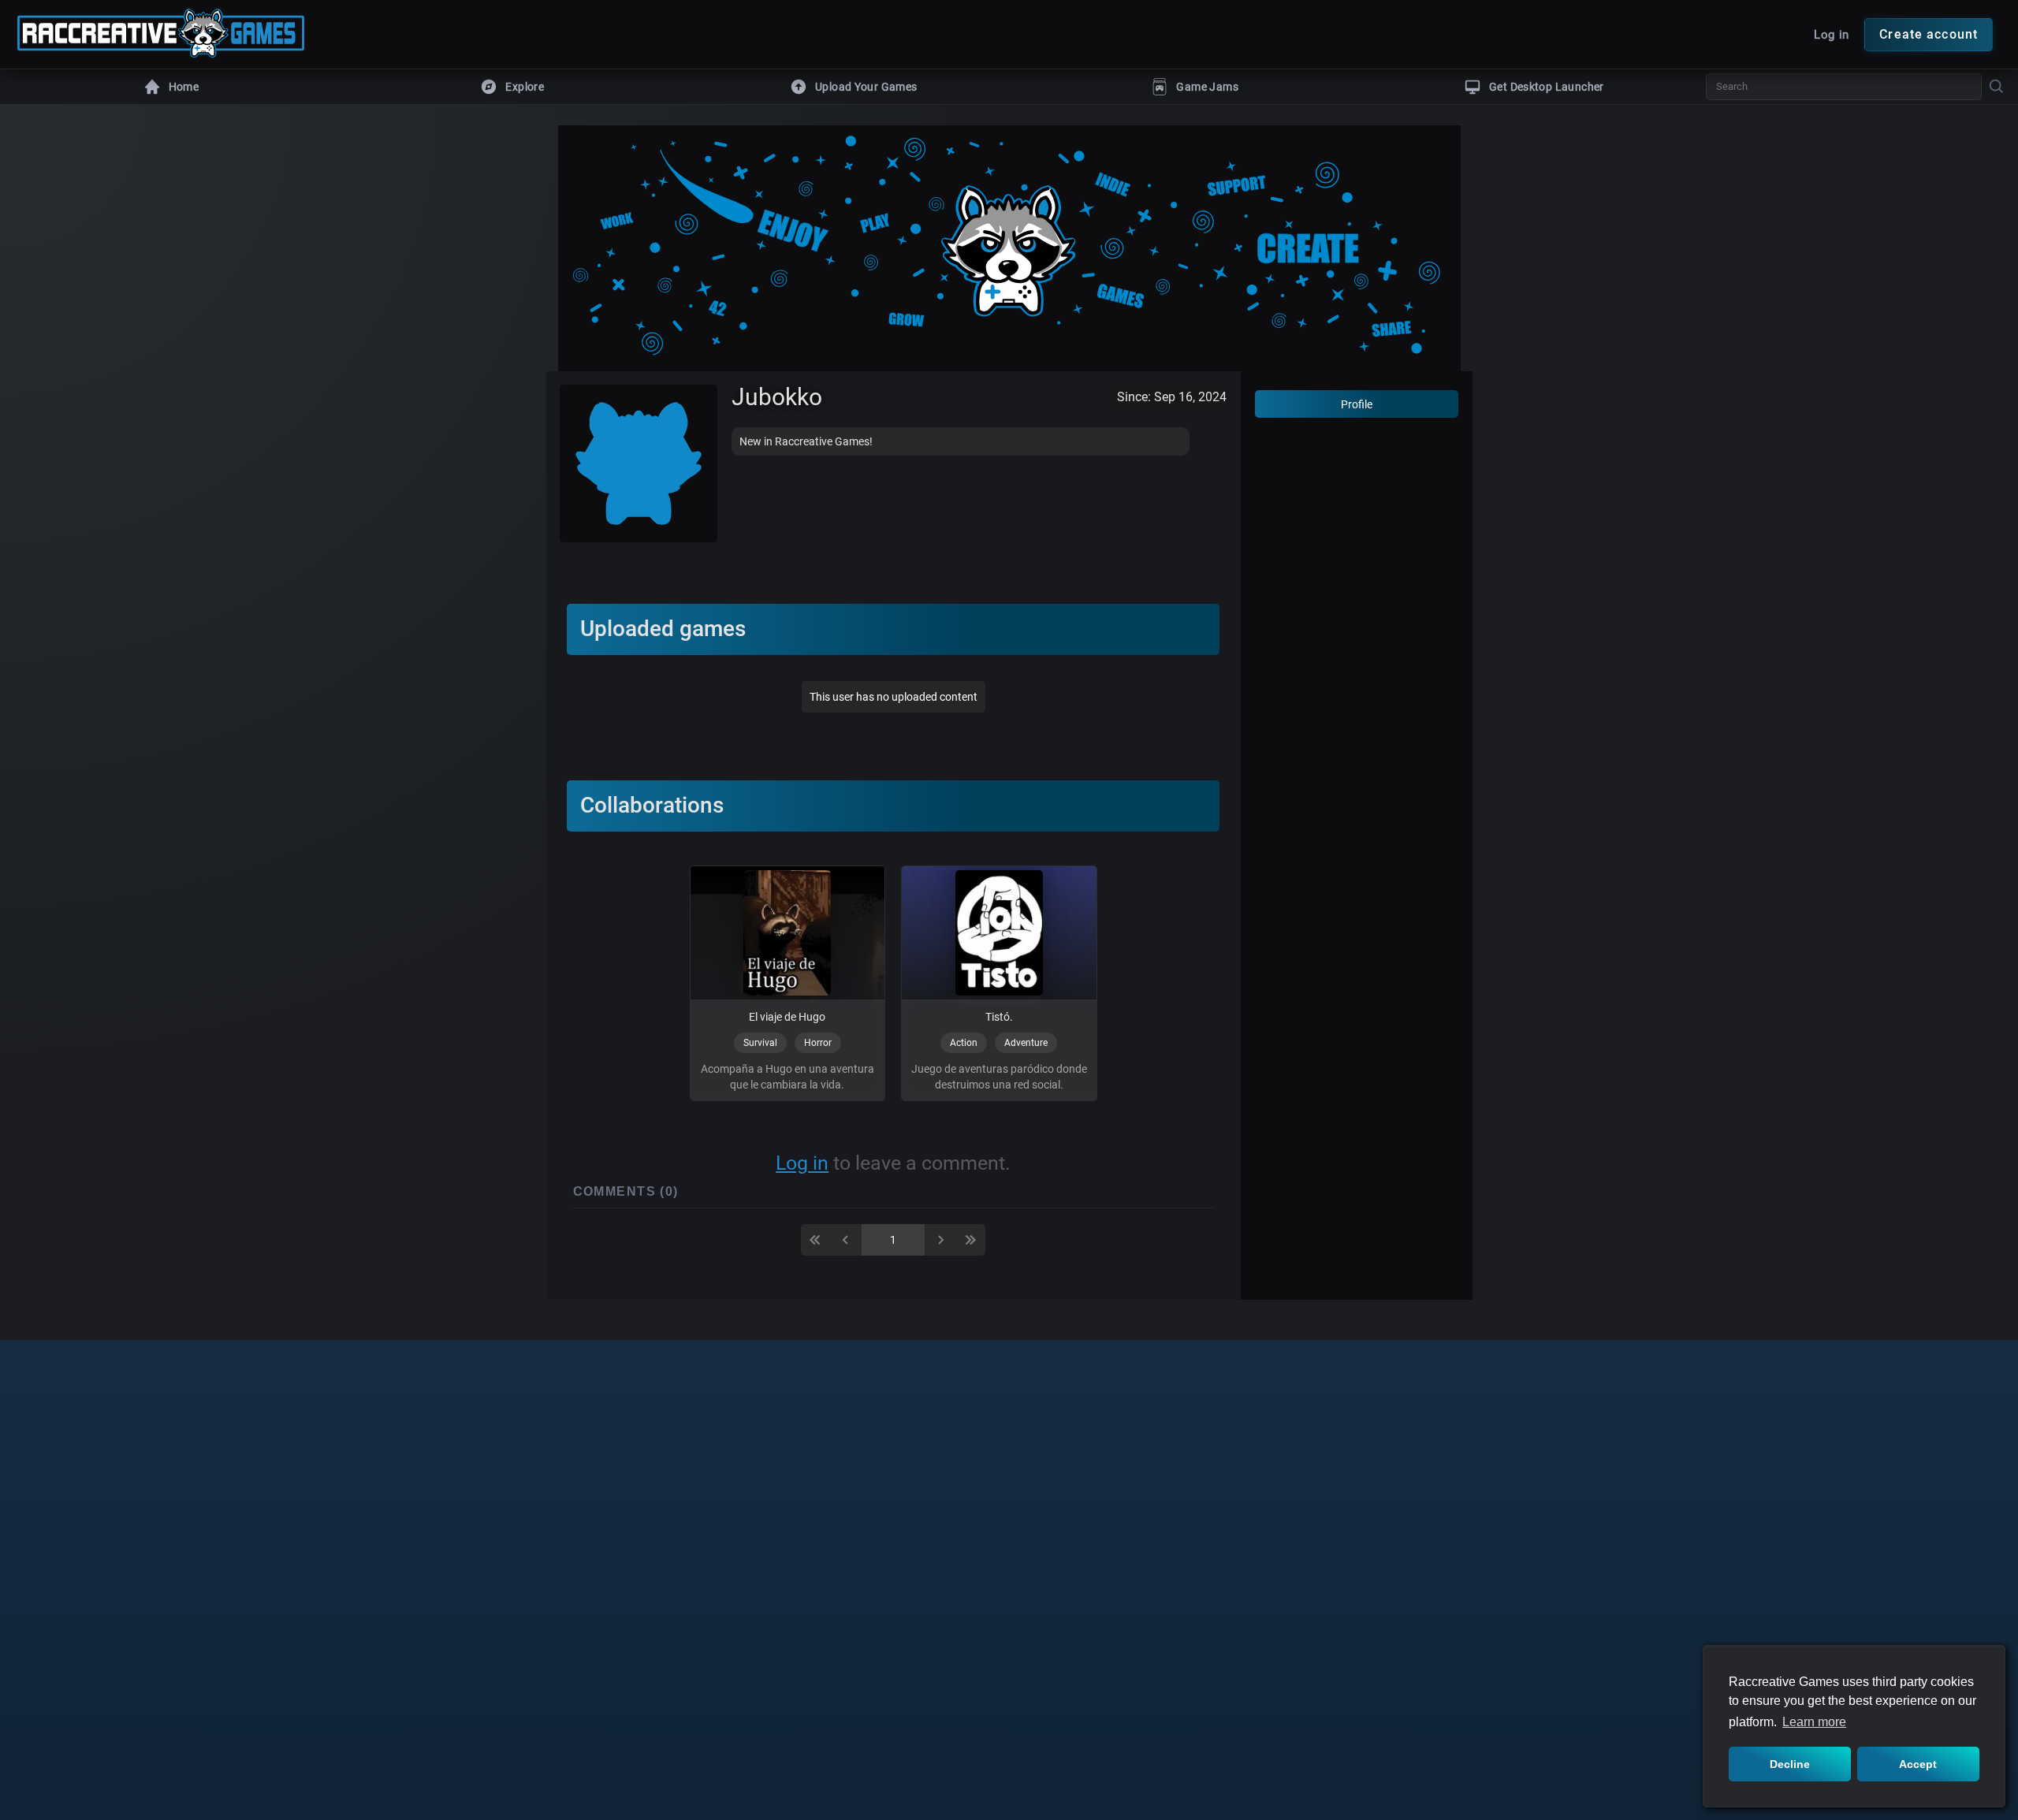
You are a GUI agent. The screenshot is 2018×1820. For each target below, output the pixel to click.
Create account (1929, 34)
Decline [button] (1790, 1764)
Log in (1833, 35)
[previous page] (846, 1240)
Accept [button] (1918, 1764)
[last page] (971, 1240)
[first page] (815, 1240)
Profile (1357, 404)
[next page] (940, 1240)
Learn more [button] (1814, 1722)
